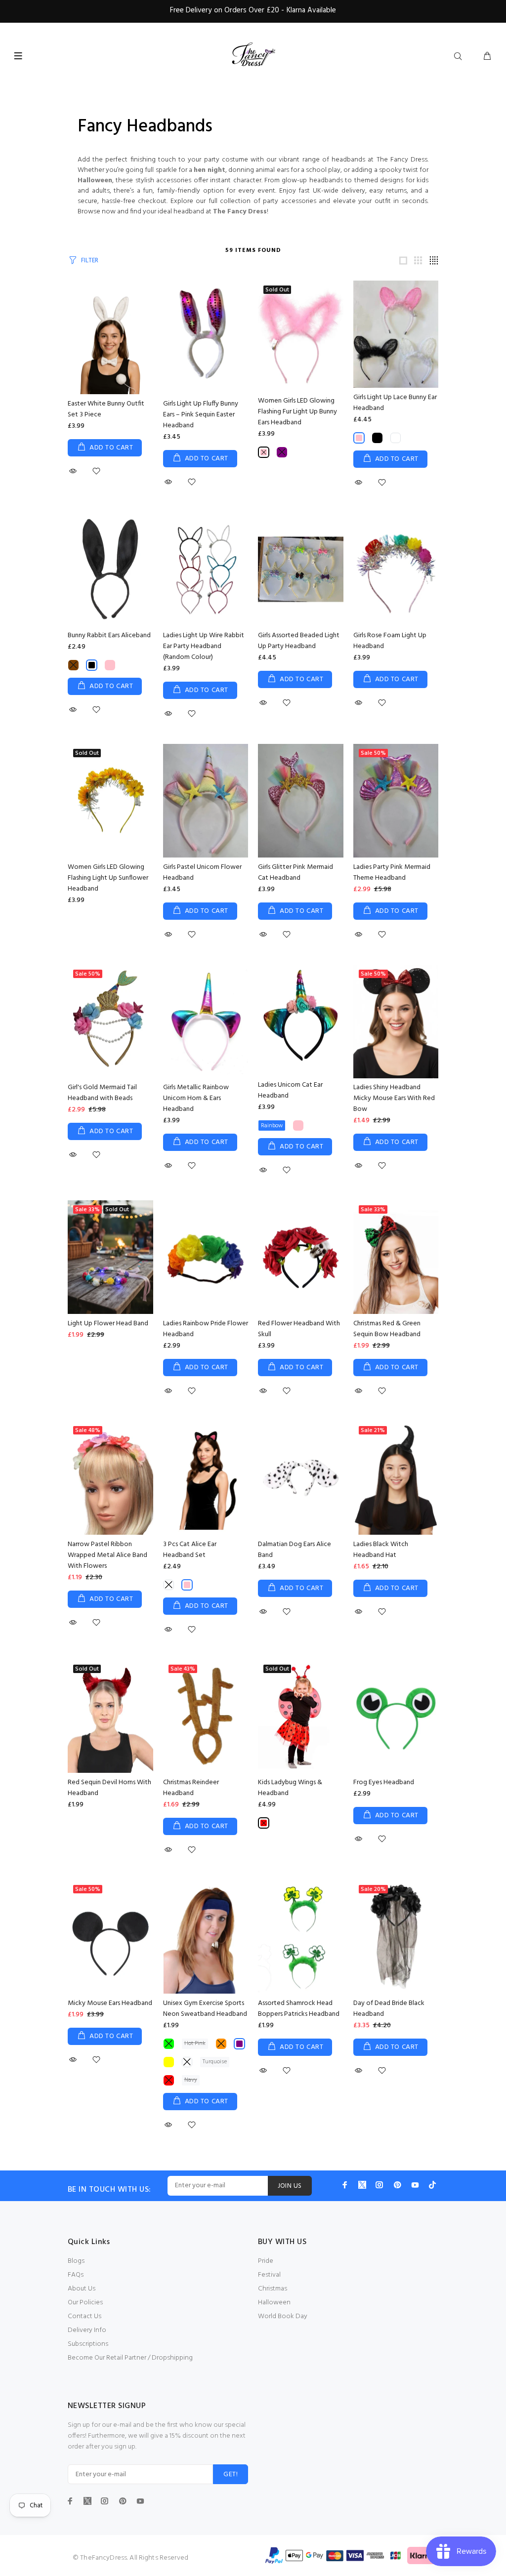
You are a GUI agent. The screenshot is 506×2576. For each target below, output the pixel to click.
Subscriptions (88, 2344)
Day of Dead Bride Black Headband (389, 2009)
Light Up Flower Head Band (108, 1324)
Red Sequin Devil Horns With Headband (109, 1788)
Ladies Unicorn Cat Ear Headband (290, 1090)
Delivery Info (87, 2330)
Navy (191, 2080)
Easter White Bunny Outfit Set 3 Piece (106, 409)
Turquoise (215, 2062)
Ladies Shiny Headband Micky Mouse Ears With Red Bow (394, 1098)
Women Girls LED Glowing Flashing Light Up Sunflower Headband (108, 878)
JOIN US (290, 2186)
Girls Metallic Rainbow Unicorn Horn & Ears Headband (196, 1098)
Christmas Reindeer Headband (191, 1788)
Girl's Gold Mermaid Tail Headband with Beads (102, 1093)
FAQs (76, 2275)
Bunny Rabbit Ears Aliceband (109, 635)
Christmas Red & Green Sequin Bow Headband (387, 1329)
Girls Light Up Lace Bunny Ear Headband (395, 403)
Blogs (76, 2261)
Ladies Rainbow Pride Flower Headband (206, 1329)
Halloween (274, 2303)
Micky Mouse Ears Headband (110, 2003)
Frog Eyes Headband (384, 1782)
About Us (82, 2289)
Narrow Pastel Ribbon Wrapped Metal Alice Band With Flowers (107, 1555)
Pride (266, 2261)
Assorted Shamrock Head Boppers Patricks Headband (299, 2009)
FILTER (90, 261)
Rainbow (272, 1126)
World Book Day (283, 2316)
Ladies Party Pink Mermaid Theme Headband (392, 873)
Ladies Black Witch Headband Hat (381, 1550)
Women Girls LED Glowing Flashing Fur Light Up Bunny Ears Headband (297, 412)
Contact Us (84, 2316)
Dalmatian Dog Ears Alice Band (295, 1550)
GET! (231, 2474)
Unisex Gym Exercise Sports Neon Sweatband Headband (205, 2009)
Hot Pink (195, 2044)
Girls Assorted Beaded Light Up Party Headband (299, 641)
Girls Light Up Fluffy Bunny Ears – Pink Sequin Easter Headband (201, 415)
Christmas (273, 2289)
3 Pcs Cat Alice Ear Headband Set (190, 1550)
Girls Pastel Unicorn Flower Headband (202, 873)
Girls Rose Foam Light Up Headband (390, 641)
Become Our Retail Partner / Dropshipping (130, 2358)
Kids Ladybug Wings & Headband (290, 1788)
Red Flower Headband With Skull (299, 1329)
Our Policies (85, 2303)
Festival (269, 2275)
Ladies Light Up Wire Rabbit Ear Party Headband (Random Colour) (204, 646)
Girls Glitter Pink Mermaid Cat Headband (295, 873)
